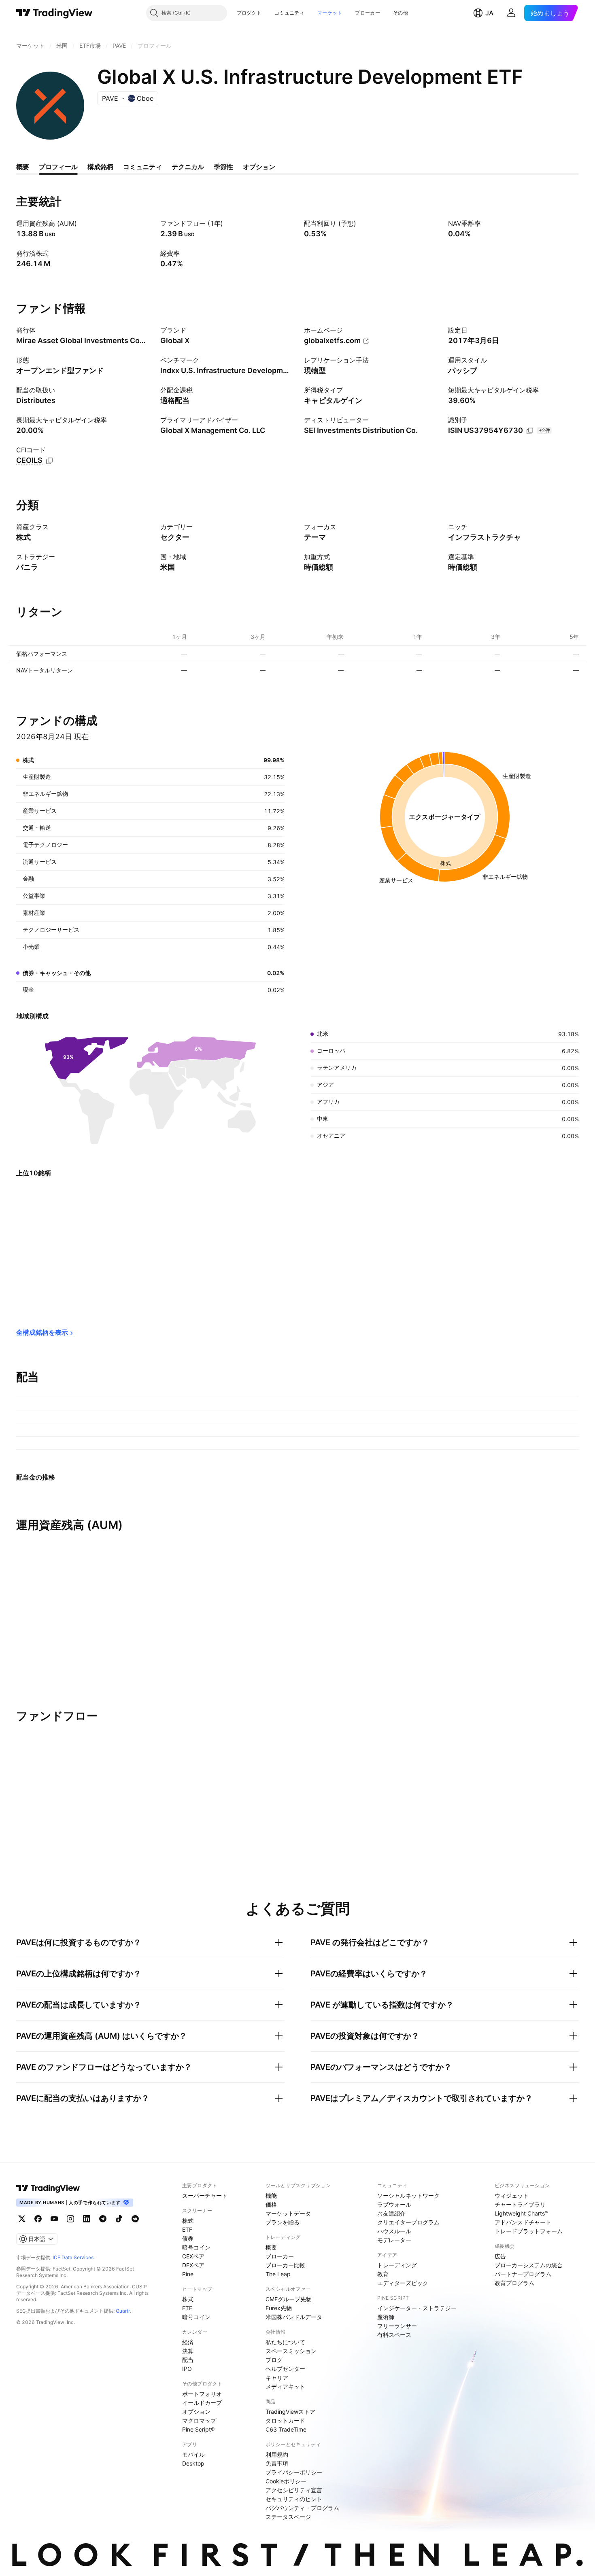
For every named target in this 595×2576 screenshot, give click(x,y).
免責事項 (277, 2463)
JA (489, 13)
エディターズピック (403, 2283)
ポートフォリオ (202, 2394)
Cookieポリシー (286, 2481)
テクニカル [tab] (188, 167)
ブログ (274, 2360)
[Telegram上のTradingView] (103, 2219)
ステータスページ (288, 2517)
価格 (271, 2204)
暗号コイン (196, 2247)
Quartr (123, 2311)
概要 (271, 2247)
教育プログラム (514, 2283)
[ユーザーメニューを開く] (511, 13)
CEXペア (193, 2256)
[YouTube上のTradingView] (54, 2219)
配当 (188, 2360)
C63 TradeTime (286, 2429)
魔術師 (386, 2317)
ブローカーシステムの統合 (529, 2265)
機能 (271, 2195)
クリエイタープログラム (408, 2222)
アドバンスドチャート (523, 2222)
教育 (383, 2274)
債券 (188, 2238)
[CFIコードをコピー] (49, 461)
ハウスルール (394, 2231)
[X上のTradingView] (22, 2219)
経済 (188, 2342)
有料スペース (394, 2335)
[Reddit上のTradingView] (135, 2219)
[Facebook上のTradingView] (38, 2219)
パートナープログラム (523, 2274)
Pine (188, 2274)
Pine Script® (198, 2429)
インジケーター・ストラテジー (417, 2308)
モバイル (193, 2454)
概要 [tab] (23, 167)
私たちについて (285, 2342)
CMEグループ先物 (289, 2299)
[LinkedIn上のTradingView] (87, 2219)
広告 (500, 2256)
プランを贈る (283, 2222)
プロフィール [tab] (58, 167)
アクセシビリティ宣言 (294, 2490)
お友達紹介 (391, 2213)
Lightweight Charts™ (522, 2213)
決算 (188, 2351)
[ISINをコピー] (530, 431)
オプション (196, 2412)
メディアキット (285, 2386)
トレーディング (397, 2265)
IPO (187, 2369)
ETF (187, 2229)
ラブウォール (394, 2204)
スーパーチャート (205, 2195)
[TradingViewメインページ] (48, 2188)
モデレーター (394, 2240)
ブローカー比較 (285, 2265)
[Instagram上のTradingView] (70, 2219)
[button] (268, 13)
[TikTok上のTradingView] (119, 2219)
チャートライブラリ (520, 2204)
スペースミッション (291, 2351)
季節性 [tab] (223, 167)
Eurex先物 (279, 2308)
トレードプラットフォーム (529, 2231)
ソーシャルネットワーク (408, 2195)
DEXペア (193, 2265)
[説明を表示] (82, 223)
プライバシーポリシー (294, 2472)
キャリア (277, 2378)
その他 (401, 13)
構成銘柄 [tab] (100, 167)
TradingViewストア (290, 2412)
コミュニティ (289, 13)
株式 (188, 2221)
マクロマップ (199, 2420)
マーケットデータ (288, 2213)
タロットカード (285, 2420)
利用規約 (277, 2454)
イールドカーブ (202, 2403)
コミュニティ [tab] (142, 167)
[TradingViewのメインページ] (54, 13)
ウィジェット (512, 2195)
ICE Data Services (73, 2257)
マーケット (330, 13)
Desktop (193, 2463)
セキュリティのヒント (294, 2499)
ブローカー (368, 13)
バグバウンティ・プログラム (302, 2508)
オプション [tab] (259, 167)
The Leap (278, 2274)
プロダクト (249, 13)
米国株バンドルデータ (294, 2317)
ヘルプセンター (285, 2369)
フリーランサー (397, 2326)
